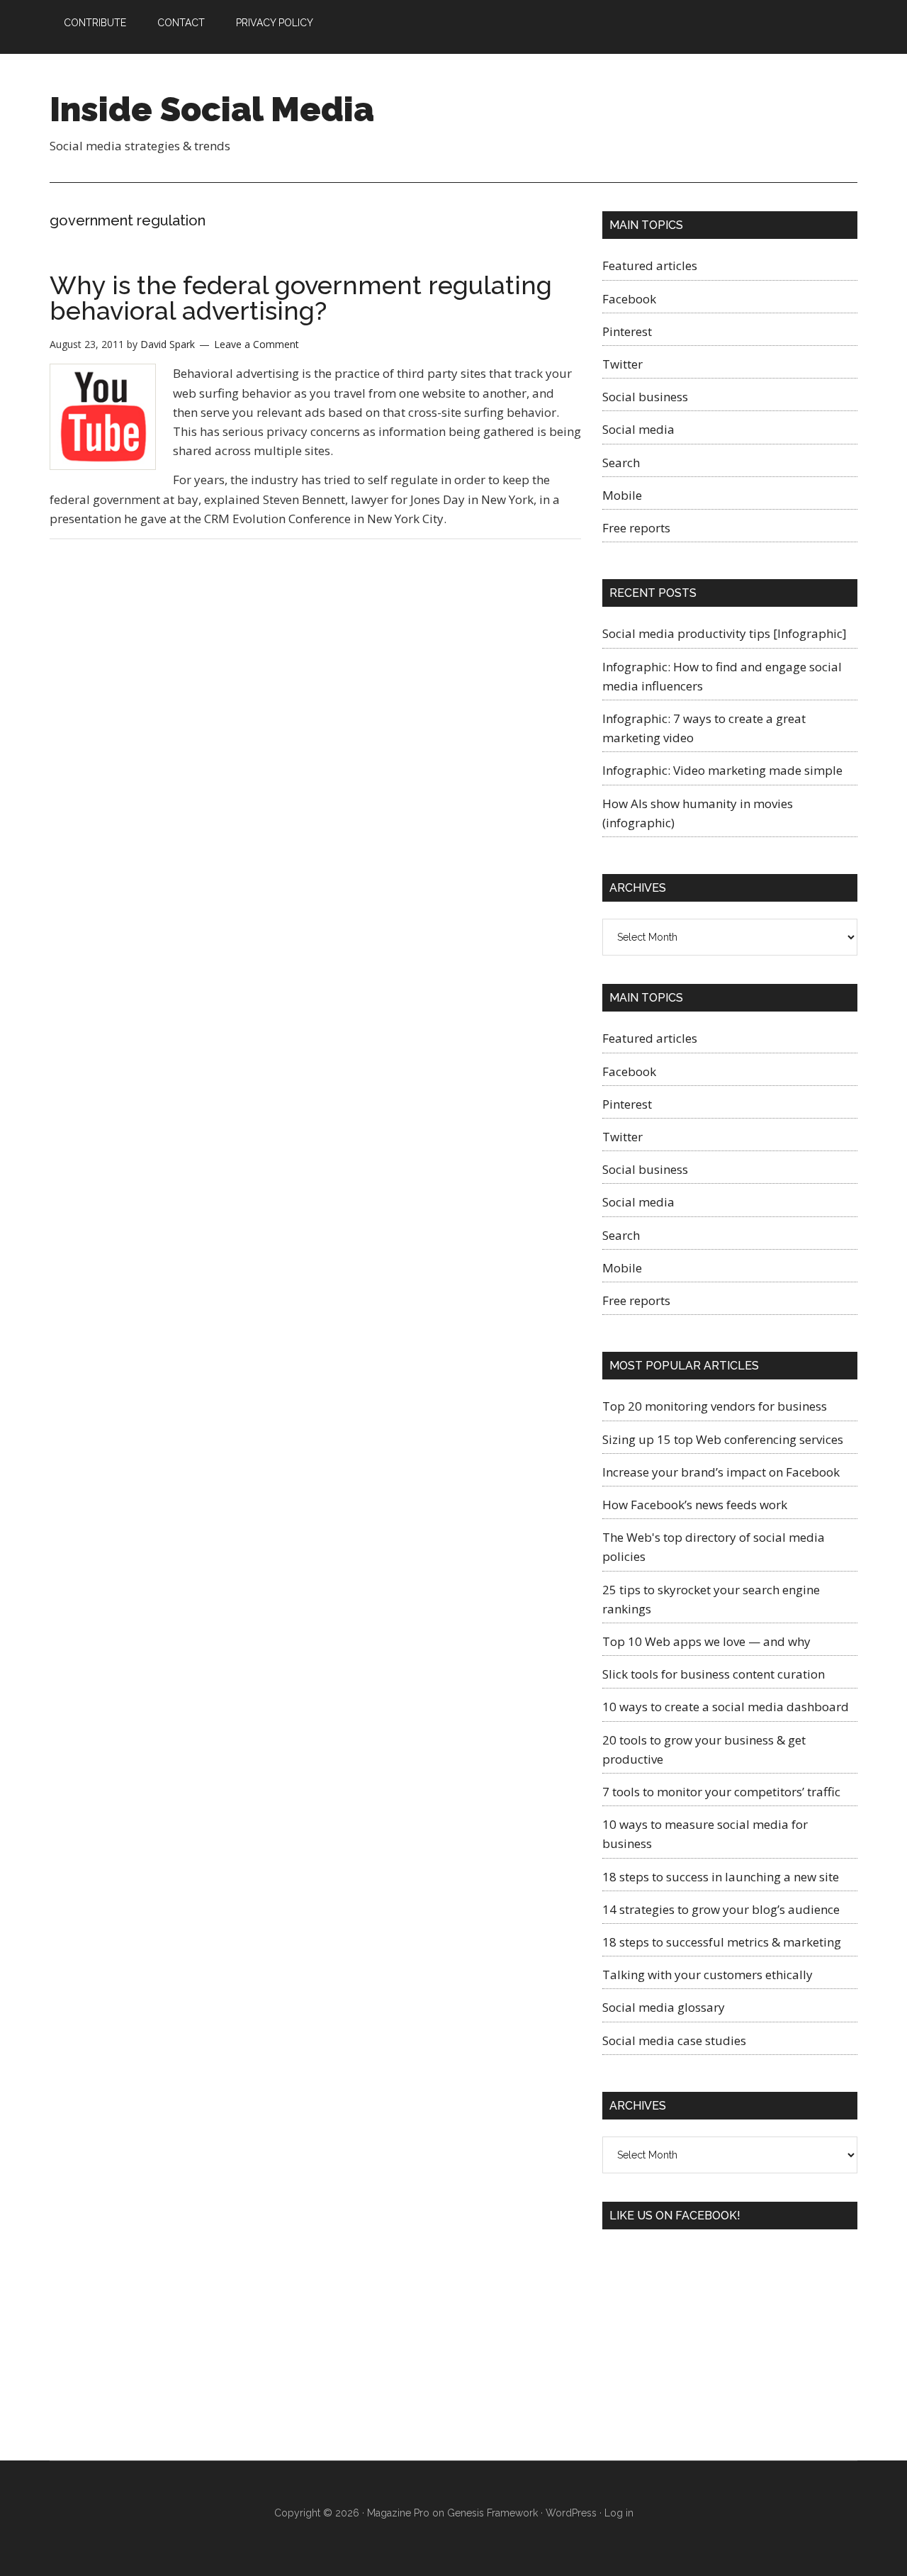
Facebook (629, 299)
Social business (645, 397)
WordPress (571, 2513)
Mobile (622, 495)
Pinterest (627, 331)
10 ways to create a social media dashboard (726, 1707)
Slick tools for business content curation (714, 1674)
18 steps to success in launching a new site (721, 1877)
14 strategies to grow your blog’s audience (721, 1909)
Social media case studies (674, 2040)
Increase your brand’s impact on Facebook (721, 1472)
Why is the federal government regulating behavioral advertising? (301, 298)
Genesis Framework (492, 2513)
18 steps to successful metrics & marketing (722, 1942)
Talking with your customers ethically (708, 1975)
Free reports (636, 528)
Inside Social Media (212, 109)
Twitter (622, 364)
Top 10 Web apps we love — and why (706, 1641)
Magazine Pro (398, 2513)
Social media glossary (664, 2007)
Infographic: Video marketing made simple (722, 770)
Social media (638, 429)
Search (621, 463)
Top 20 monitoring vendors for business (715, 1406)
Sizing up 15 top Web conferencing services (723, 1439)
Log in (619, 2513)
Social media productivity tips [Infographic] (725, 633)
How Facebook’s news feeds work (695, 1505)
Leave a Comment (257, 344)
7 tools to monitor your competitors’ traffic (721, 1792)
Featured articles (650, 265)
